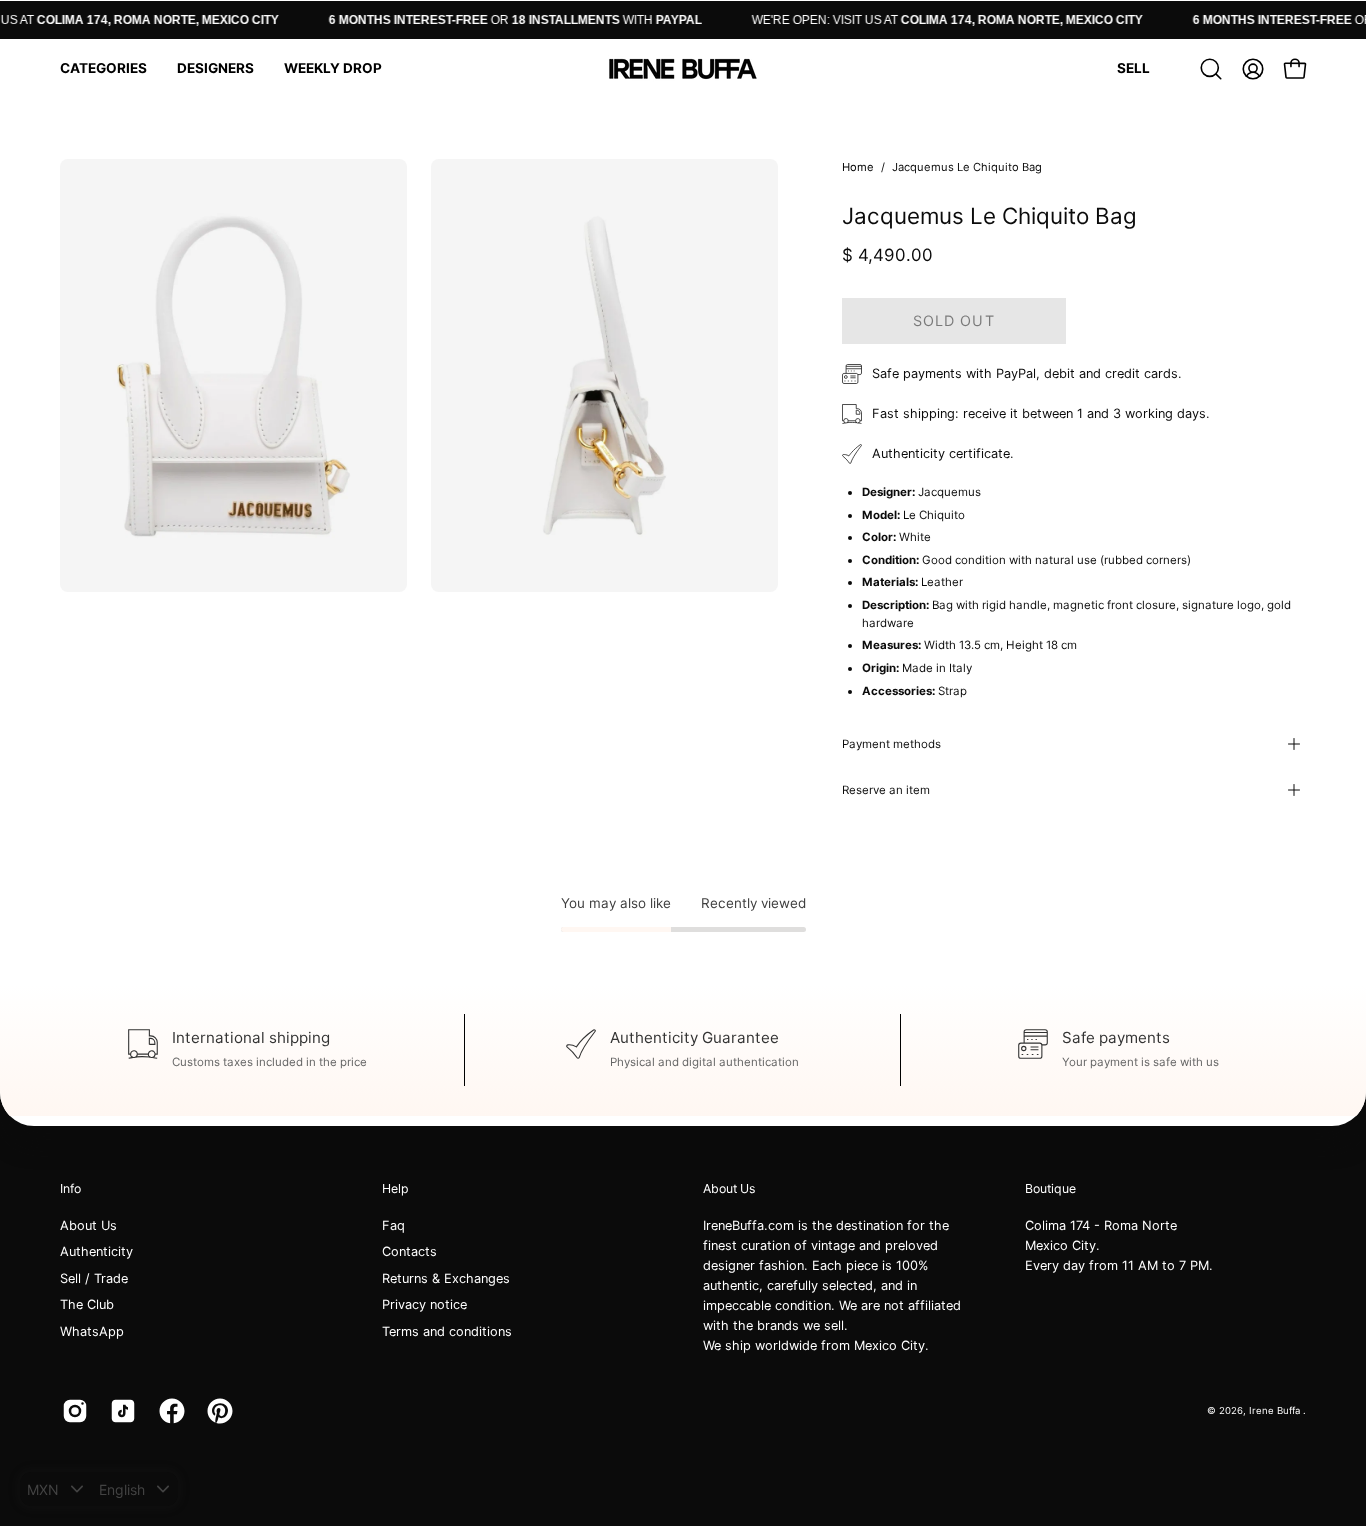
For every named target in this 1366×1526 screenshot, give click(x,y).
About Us (88, 1225)
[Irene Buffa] (683, 69)
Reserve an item (886, 790)
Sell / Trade (94, 1278)
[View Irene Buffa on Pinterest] (216, 1411)
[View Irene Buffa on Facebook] (168, 1411)
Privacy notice (424, 1305)
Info (70, 1188)
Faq (393, 1225)
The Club (87, 1305)
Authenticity (96, 1252)
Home (858, 167)
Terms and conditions (447, 1331)
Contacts (409, 1252)
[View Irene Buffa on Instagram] (71, 1411)
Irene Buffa (1276, 1410)
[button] (103, 69)
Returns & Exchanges (446, 1278)
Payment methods (891, 744)
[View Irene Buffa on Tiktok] (119, 1411)
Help (395, 1188)
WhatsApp (92, 1331)
